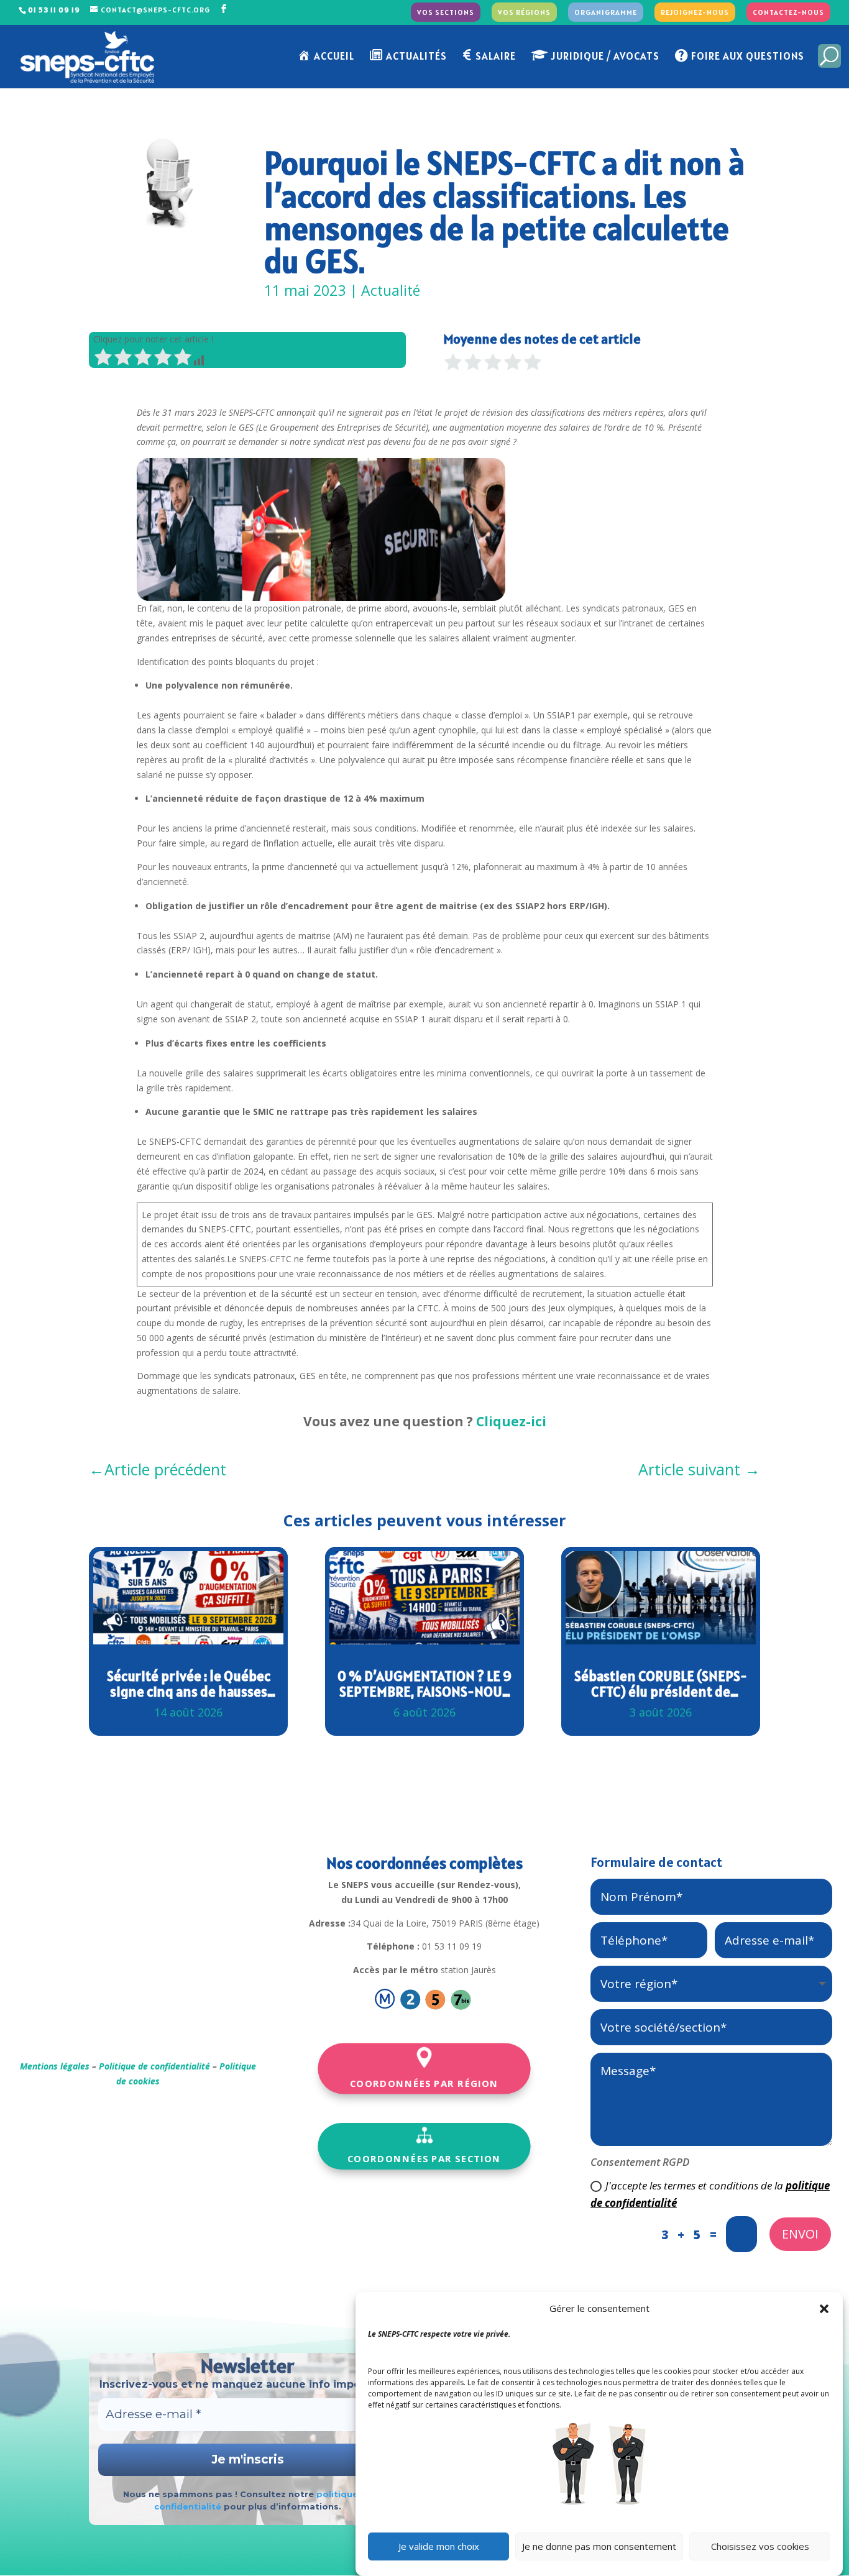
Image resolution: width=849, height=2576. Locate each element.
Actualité (391, 290)
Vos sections (446, 13)
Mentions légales (55, 2066)
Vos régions (524, 13)
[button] (824, 2309)
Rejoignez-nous (695, 13)
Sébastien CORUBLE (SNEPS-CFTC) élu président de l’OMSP (661, 1684)
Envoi (800, 2234)
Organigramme (606, 13)
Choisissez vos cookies (760, 2547)
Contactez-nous (788, 13)
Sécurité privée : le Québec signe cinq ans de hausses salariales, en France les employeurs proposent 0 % (189, 1684)
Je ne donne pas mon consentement (599, 2547)
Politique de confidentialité (154, 2066)
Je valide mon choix (439, 2547)
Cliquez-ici (511, 1421)
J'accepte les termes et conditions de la (710, 2194)
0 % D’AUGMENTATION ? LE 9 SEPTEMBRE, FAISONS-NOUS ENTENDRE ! (424, 1684)
